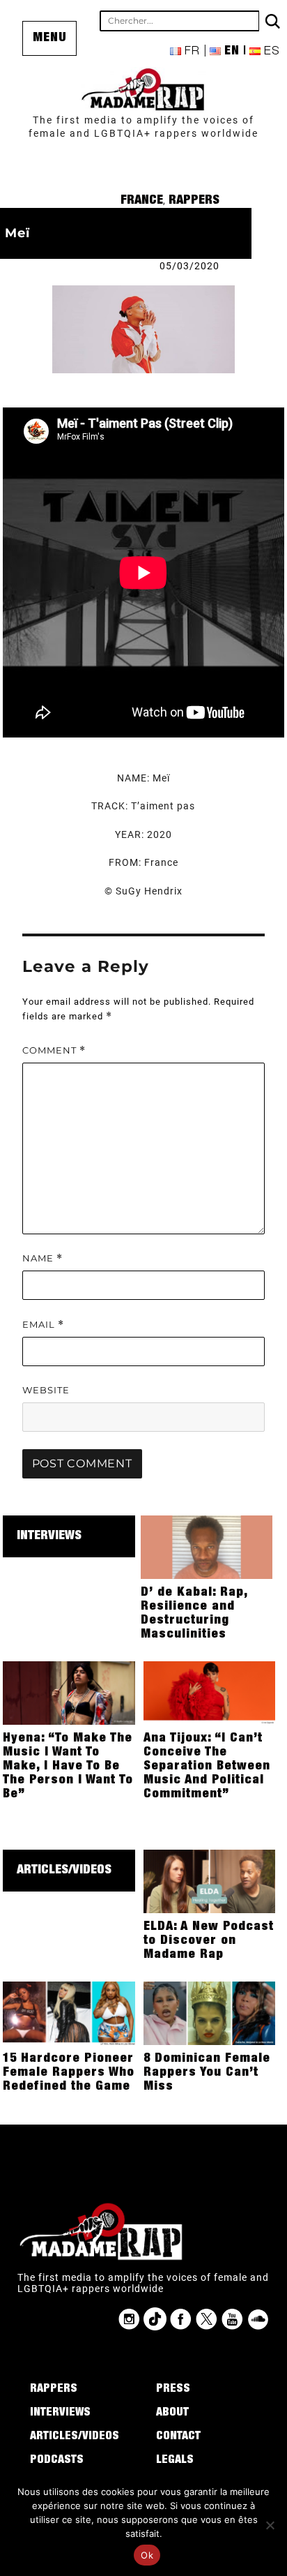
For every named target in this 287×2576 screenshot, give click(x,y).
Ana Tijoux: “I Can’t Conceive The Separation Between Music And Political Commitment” (207, 1767)
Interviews (49, 1536)
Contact (178, 2437)
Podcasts (57, 2461)
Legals (175, 2461)
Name (42, 1258)
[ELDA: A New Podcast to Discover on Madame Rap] (210, 1880)
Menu (50, 38)
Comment (54, 1050)
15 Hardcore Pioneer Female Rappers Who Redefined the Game (69, 2073)
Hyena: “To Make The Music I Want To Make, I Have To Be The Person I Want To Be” (68, 1767)
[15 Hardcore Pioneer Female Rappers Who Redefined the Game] (69, 2012)
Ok (147, 2555)
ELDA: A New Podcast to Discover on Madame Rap (209, 1941)
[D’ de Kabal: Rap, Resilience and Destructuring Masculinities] (207, 1546)
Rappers (194, 201)
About (172, 2413)
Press (173, 2390)
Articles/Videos (64, 1871)
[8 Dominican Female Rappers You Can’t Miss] (210, 2012)
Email (43, 1325)
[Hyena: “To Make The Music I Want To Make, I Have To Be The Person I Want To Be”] (69, 1692)
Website (46, 1390)
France (142, 201)
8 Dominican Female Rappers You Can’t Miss (207, 2073)
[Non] (270, 2525)
